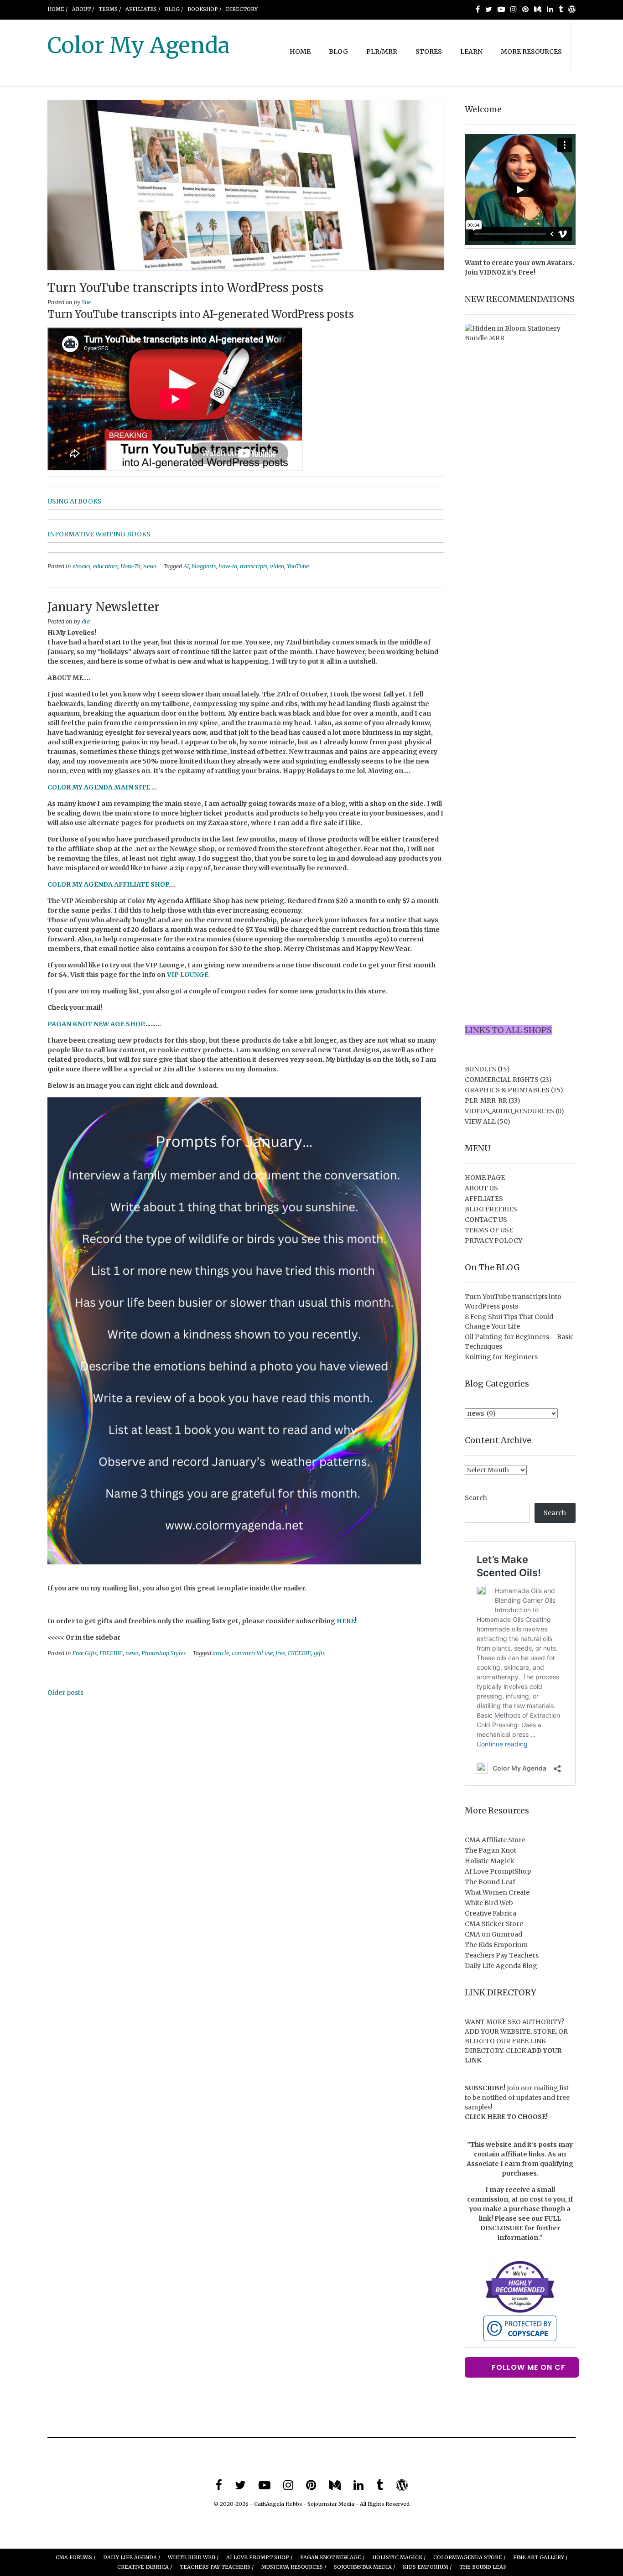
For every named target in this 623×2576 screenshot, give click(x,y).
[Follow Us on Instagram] (514, 9)
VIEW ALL (480, 1122)
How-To (130, 566)
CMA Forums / (75, 2557)
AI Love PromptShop (498, 1871)
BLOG (338, 52)
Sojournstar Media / (364, 2567)
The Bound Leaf (490, 1882)
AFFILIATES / (143, 9)
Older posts (65, 1693)
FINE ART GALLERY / (540, 2557)
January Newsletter (104, 607)
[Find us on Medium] (538, 9)
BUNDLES (480, 1069)
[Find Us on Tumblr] (561, 9)
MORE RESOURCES (531, 52)
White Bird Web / (193, 2557)
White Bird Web (489, 1903)
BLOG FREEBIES (491, 1209)
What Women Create (497, 1892)
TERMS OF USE (489, 1230)
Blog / (174, 9)
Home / (57, 9)
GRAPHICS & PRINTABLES (507, 1090)
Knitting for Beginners (501, 1357)
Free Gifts (85, 1653)
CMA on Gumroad (493, 1934)
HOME (300, 52)
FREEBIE (111, 1653)
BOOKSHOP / (204, 9)
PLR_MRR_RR (486, 1101)
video (277, 566)
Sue (86, 302)
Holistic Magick (490, 1861)
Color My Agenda (138, 45)
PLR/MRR (382, 52)
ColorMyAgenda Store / (469, 2557)
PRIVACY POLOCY (493, 1241)
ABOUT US (481, 1188)
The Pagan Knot (491, 1850)
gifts (319, 1653)
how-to (228, 566)
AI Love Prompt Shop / (259, 2557)
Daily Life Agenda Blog (501, 1966)
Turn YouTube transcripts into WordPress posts (185, 288)
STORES (429, 52)
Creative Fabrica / (145, 2567)
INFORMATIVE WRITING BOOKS (99, 534)
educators (105, 566)
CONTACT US (486, 1220)
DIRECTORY (242, 9)
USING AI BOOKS (75, 501)
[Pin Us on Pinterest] (525, 9)
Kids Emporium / (427, 2567)
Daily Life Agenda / (132, 2557)
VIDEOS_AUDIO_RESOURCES (509, 1111)
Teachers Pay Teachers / (217, 2567)
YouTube (298, 566)
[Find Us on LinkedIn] (550, 9)
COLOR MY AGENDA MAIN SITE (99, 787)
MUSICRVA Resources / (294, 2567)
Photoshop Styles (164, 1653)
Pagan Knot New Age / (332, 2557)
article (221, 1653)
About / (83, 9)
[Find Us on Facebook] (478, 9)
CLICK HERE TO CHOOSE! (506, 2117)
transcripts (254, 566)
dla (86, 621)
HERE (346, 1621)
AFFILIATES (484, 1199)
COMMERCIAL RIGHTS (502, 1080)
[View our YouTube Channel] (501, 9)
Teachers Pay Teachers (502, 1955)
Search (476, 1498)
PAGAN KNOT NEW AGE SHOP (96, 1024)
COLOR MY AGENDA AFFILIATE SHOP (108, 884)
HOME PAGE (485, 1178)
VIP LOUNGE (188, 975)
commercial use (252, 1653)
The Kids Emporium (496, 1945)
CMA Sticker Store (494, 1924)
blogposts (204, 566)
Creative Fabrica (491, 1913)
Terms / (110, 9)
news (150, 566)
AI (186, 566)
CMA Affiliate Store (495, 1840)
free (280, 1653)
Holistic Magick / (399, 2557)
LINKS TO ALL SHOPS (508, 1030)
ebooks (81, 566)
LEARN (471, 52)
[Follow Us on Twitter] (489, 9)
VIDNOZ (493, 272)
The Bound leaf (483, 2567)
